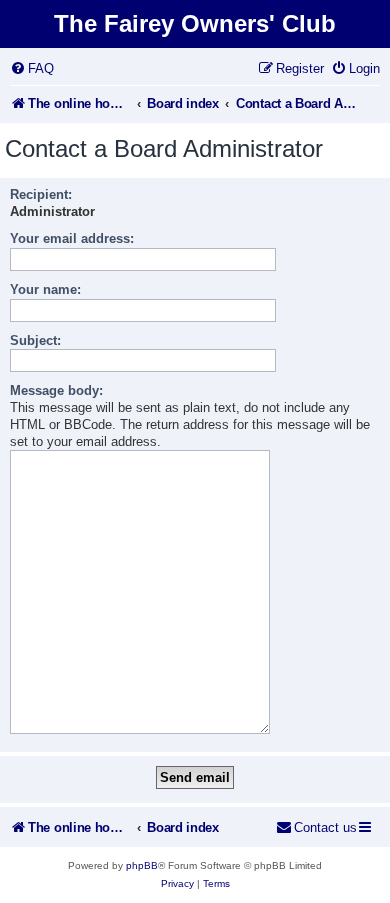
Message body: (56, 390)
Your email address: (72, 238)
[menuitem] (32, 68)
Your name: (45, 289)
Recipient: (41, 194)
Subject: (35, 340)
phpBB (142, 865)
